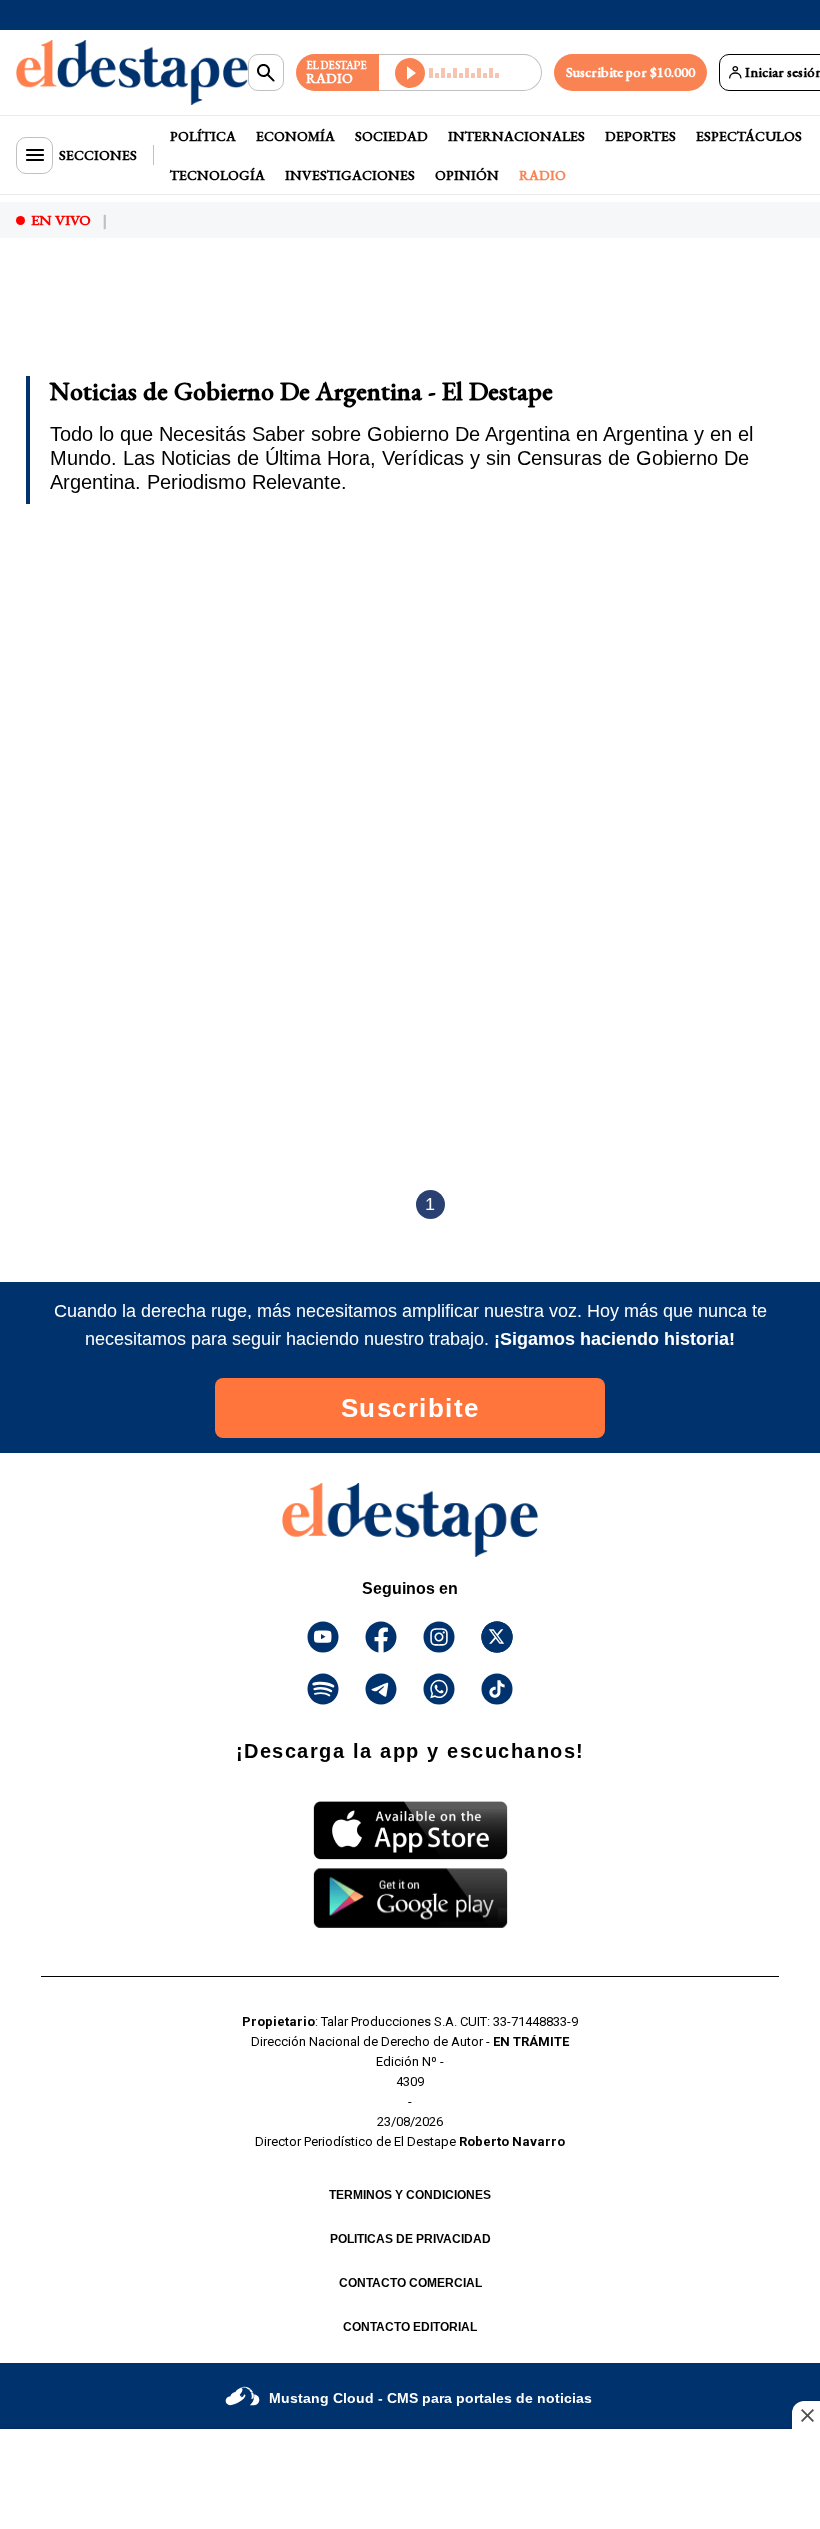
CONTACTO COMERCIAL (410, 2283)
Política (203, 136)
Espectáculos (749, 136)
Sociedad (391, 136)
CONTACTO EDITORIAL (410, 2327)
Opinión (467, 175)
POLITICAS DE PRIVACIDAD (410, 2239)
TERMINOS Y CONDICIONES (410, 2195)
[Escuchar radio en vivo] (460, 72)
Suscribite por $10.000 (630, 72)
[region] (175, 308)
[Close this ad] (806, 2415)
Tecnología (217, 175)
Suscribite (410, 1408)
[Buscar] (266, 73)
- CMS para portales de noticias (430, 2398)
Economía (295, 136)
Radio (542, 175)
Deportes (640, 136)
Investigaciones (350, 175)
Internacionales (516, 136)
